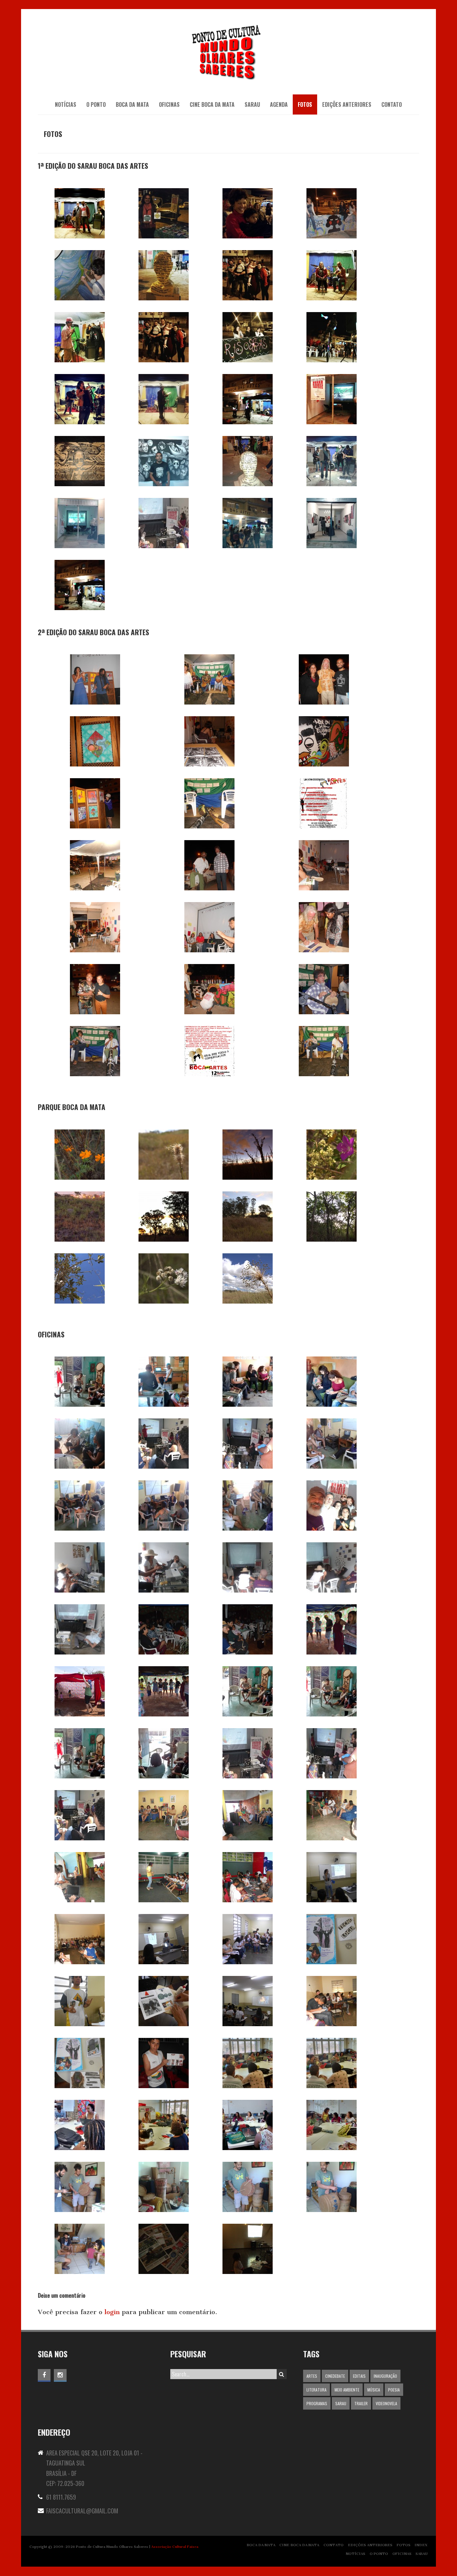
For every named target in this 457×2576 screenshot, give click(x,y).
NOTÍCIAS (66, 104)
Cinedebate (335, 2376)
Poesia (394, 2390)
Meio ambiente (347, 2390)
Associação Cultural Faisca (175, 2547)
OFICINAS (169, 104)
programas (317, 2403)
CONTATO (392, 104)
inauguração (385, 2376)
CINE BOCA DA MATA (212, 104)
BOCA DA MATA (132, 104)
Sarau (341, 2403)
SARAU (252, 104)
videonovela (386, 2403)
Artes (312, 2376)
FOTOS (404, 2545)
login (112, 2312)
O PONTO (96, 104)
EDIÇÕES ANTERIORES (347, 104)
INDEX (421, 2545)
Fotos (305, 104)
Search (282, 2374)
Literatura (316, 2390)
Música (374, 2390)
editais (359, 2376)
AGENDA (279, 104)
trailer (361, 2403)
